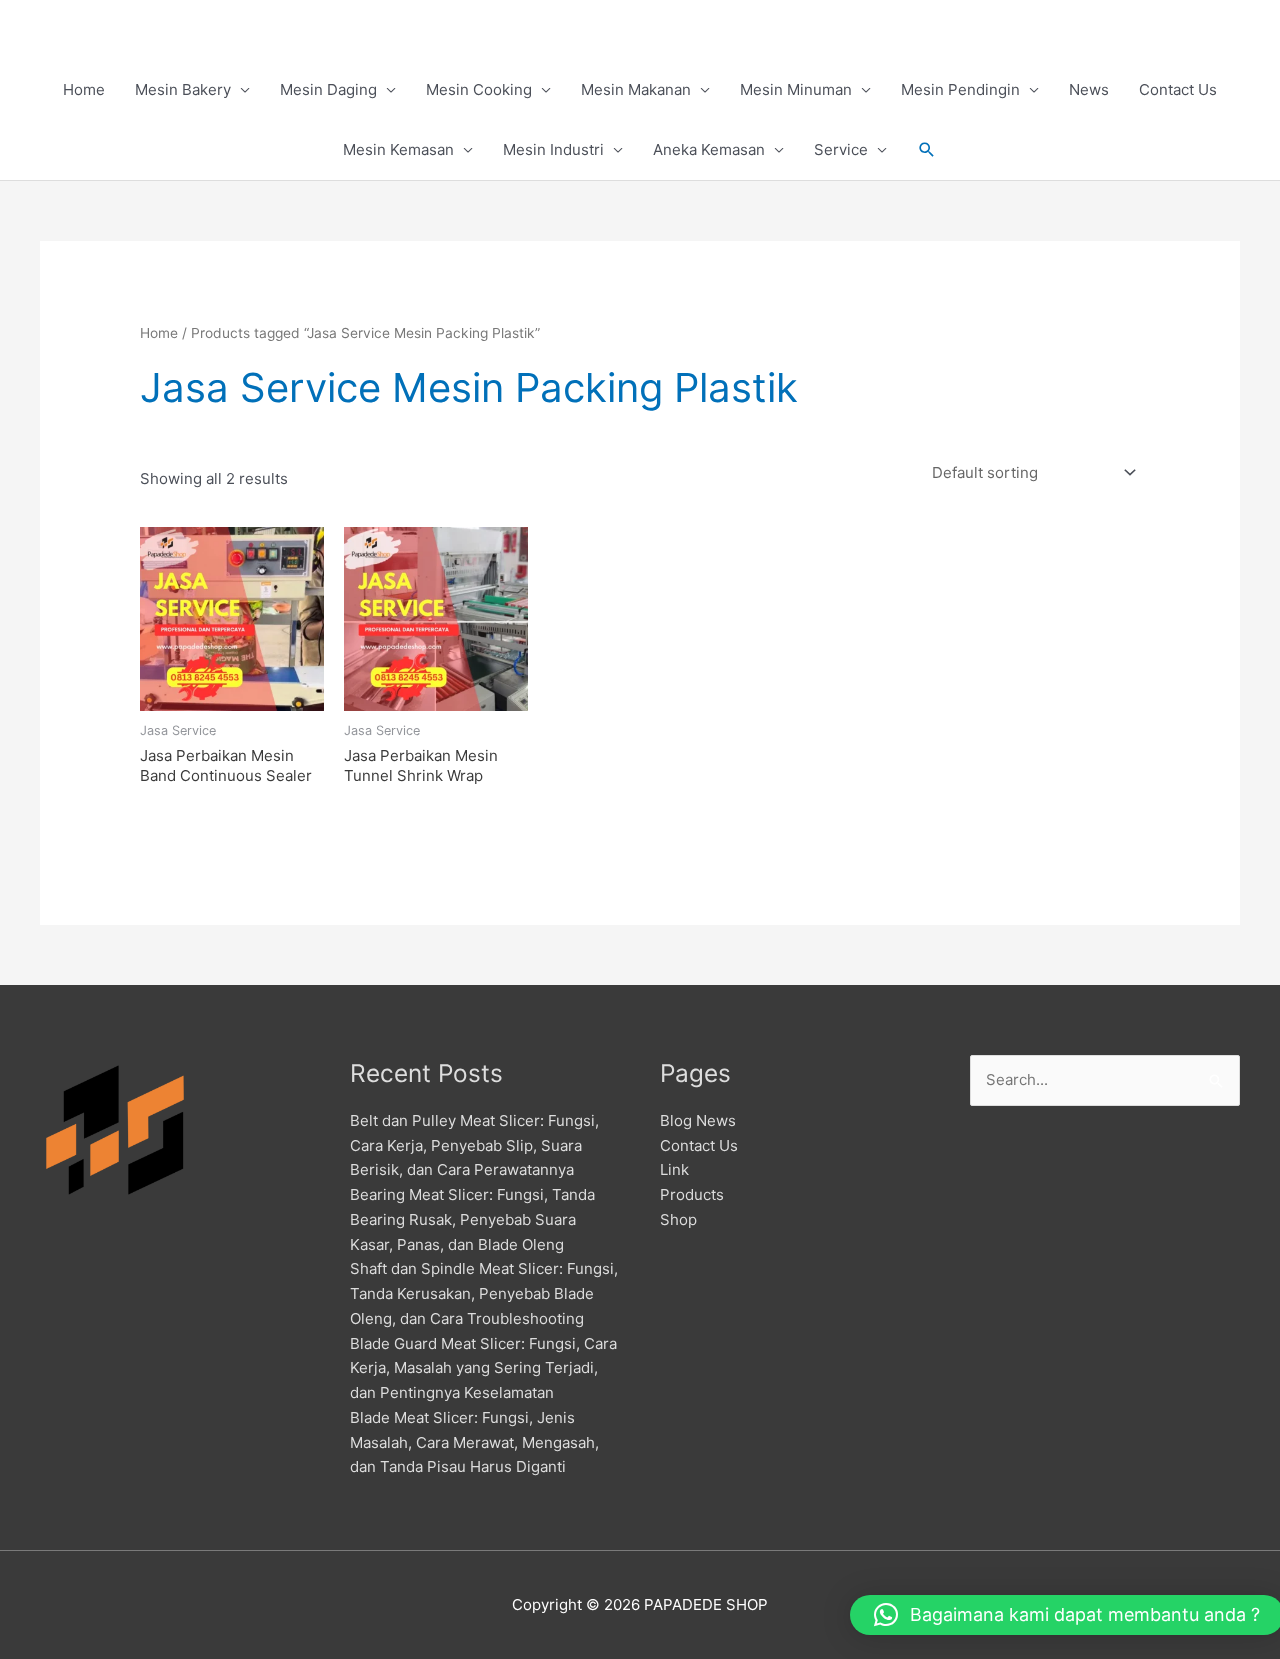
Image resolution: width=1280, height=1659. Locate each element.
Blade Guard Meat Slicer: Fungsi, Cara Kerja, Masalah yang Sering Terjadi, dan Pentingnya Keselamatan (483, 1368)
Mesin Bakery (183, 89)
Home (84, 89)
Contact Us (1178, 89)
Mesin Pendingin (960, 89)
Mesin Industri (553, 149)
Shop (678, 1219)
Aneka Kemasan (709, 149)
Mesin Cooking (479, 89)
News (1089, 89)
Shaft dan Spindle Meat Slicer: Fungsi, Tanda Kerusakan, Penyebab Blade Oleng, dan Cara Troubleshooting (484, 1293)
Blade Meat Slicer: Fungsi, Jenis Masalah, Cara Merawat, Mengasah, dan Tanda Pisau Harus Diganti (474, 1442)
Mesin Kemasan (398, 149)
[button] (927, 150)
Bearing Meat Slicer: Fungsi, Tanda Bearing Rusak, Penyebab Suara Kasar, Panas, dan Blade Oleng (472, 1219)
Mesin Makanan (636, 89)
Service (841, 149)
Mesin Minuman (796, 89)
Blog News (698, 1120)
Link (674, 1169)
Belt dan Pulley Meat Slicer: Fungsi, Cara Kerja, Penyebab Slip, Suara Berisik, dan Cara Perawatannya (474, 1145)
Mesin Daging (328, 89)
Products (692, 1194)
